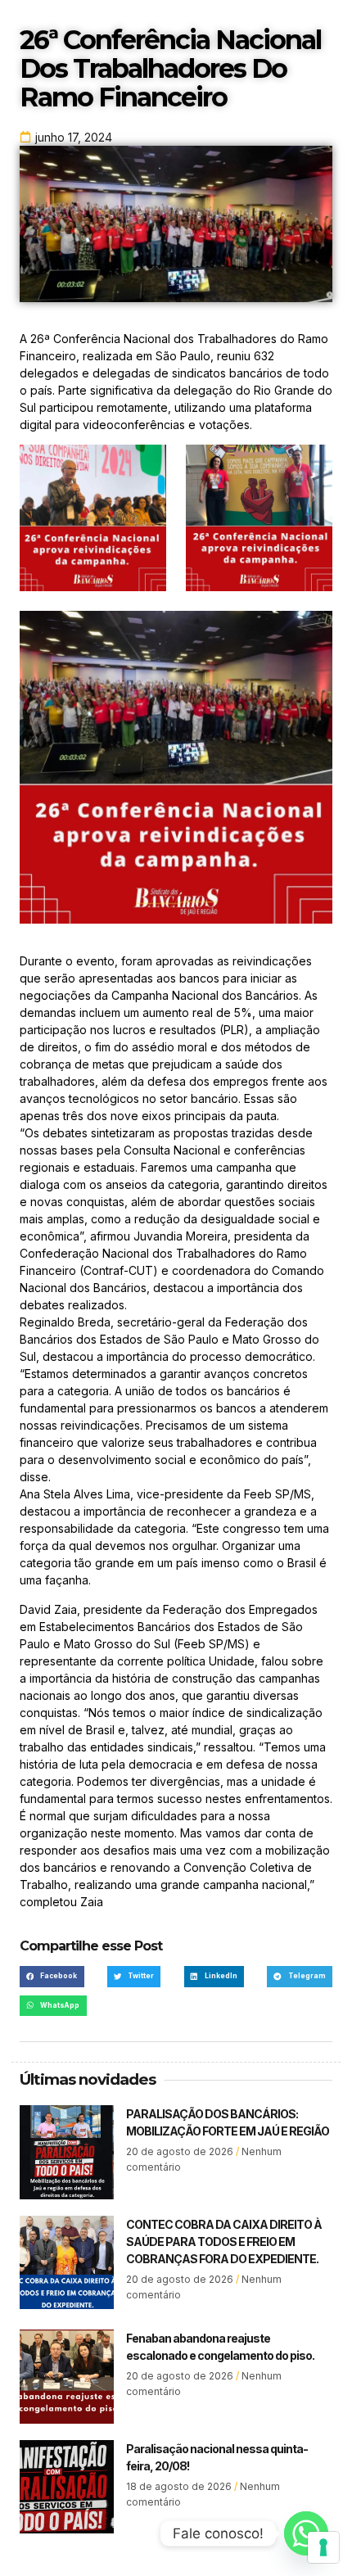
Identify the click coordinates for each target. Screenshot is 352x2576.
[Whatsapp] (306, 2533)
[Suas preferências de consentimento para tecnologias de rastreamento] (323, 2547)
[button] (52, 1976)
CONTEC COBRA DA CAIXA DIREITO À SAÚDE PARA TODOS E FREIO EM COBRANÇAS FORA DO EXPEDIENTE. (224, 2242)
